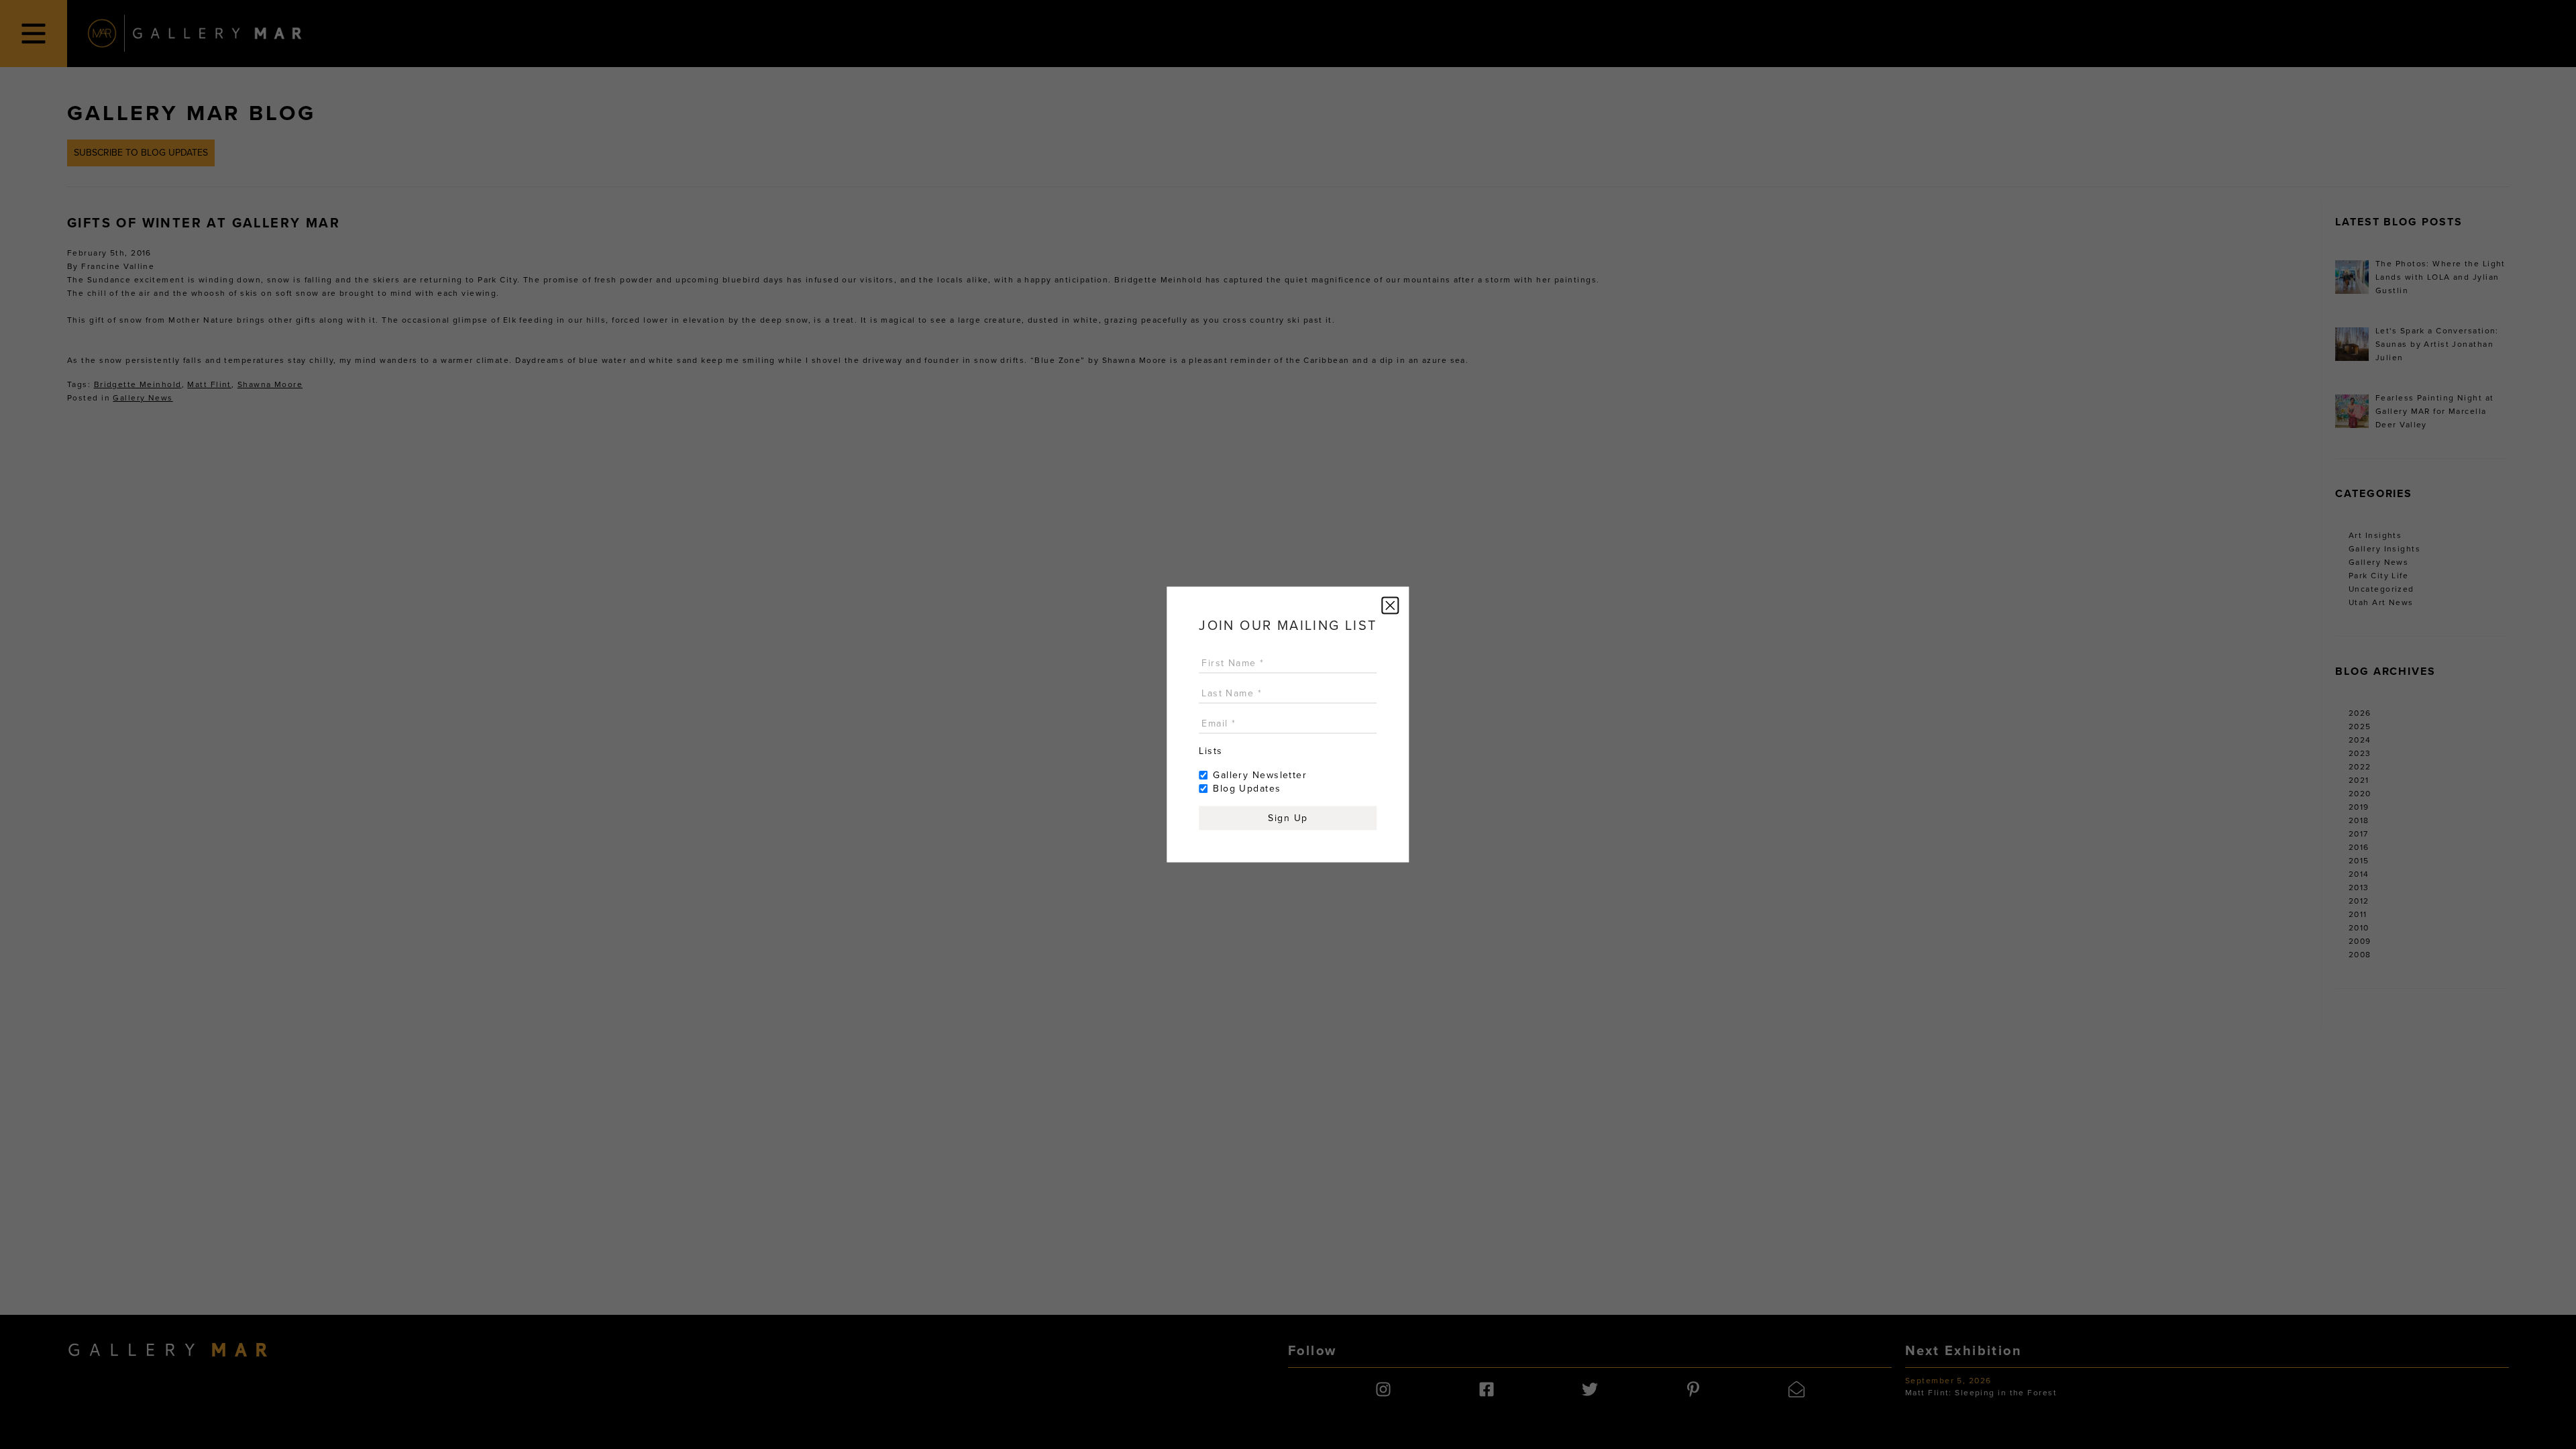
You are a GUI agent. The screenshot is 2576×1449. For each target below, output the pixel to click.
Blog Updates (1247, 789)
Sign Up (1288, 818)
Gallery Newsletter (1260, 775)
